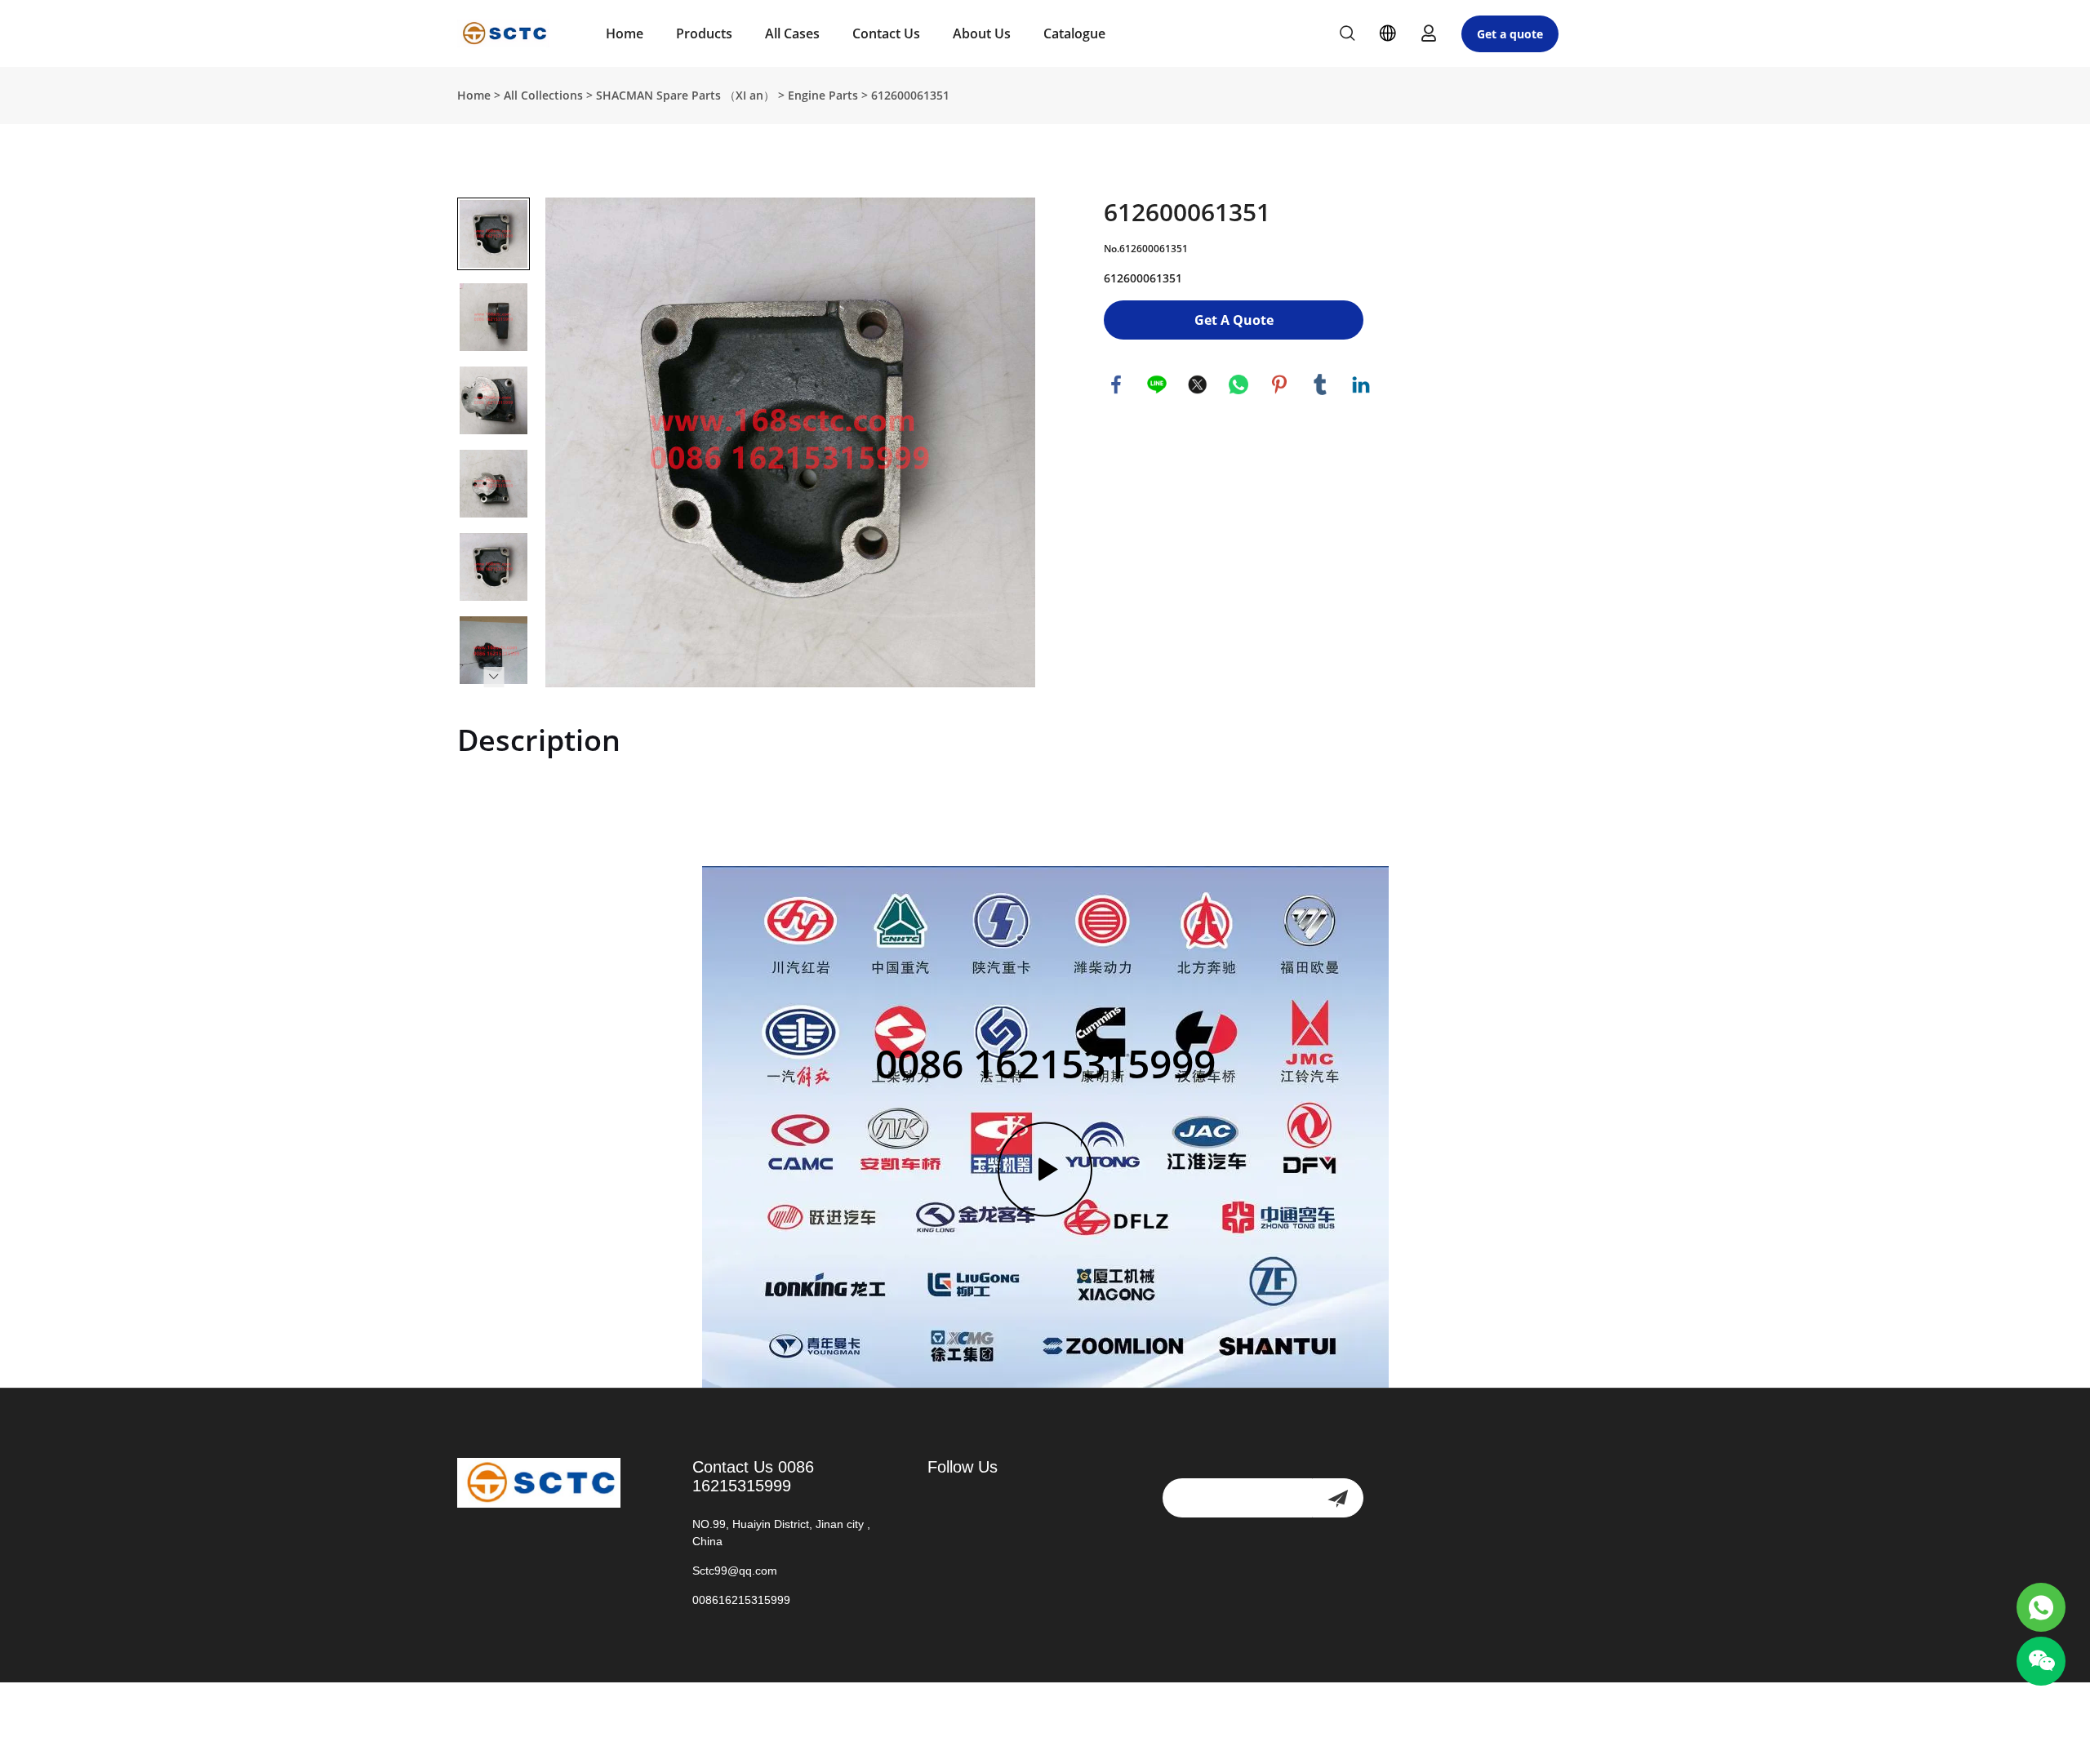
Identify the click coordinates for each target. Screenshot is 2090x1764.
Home (625, 33)
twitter (1198, 384)
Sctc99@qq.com (735, 1571)
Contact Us (886, 33)
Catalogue (1074, 33)
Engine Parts (823, 95)
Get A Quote (1234, 320)
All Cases (792, 33)
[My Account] (1429, 33)
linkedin (1361, 384)
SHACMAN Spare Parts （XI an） (685, 95)
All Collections (543, 95)
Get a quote (1510, 34)
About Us (982, 33)
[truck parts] (2041, 1607)
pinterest (1279, 384)
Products (704, 33)
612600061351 (910, 95)
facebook (1116, 384)
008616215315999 (741, 1600)
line (1157, 384)
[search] (1347, 36)
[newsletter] (1338, 1498)
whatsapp (1238, 384)
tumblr (1320, 384)
